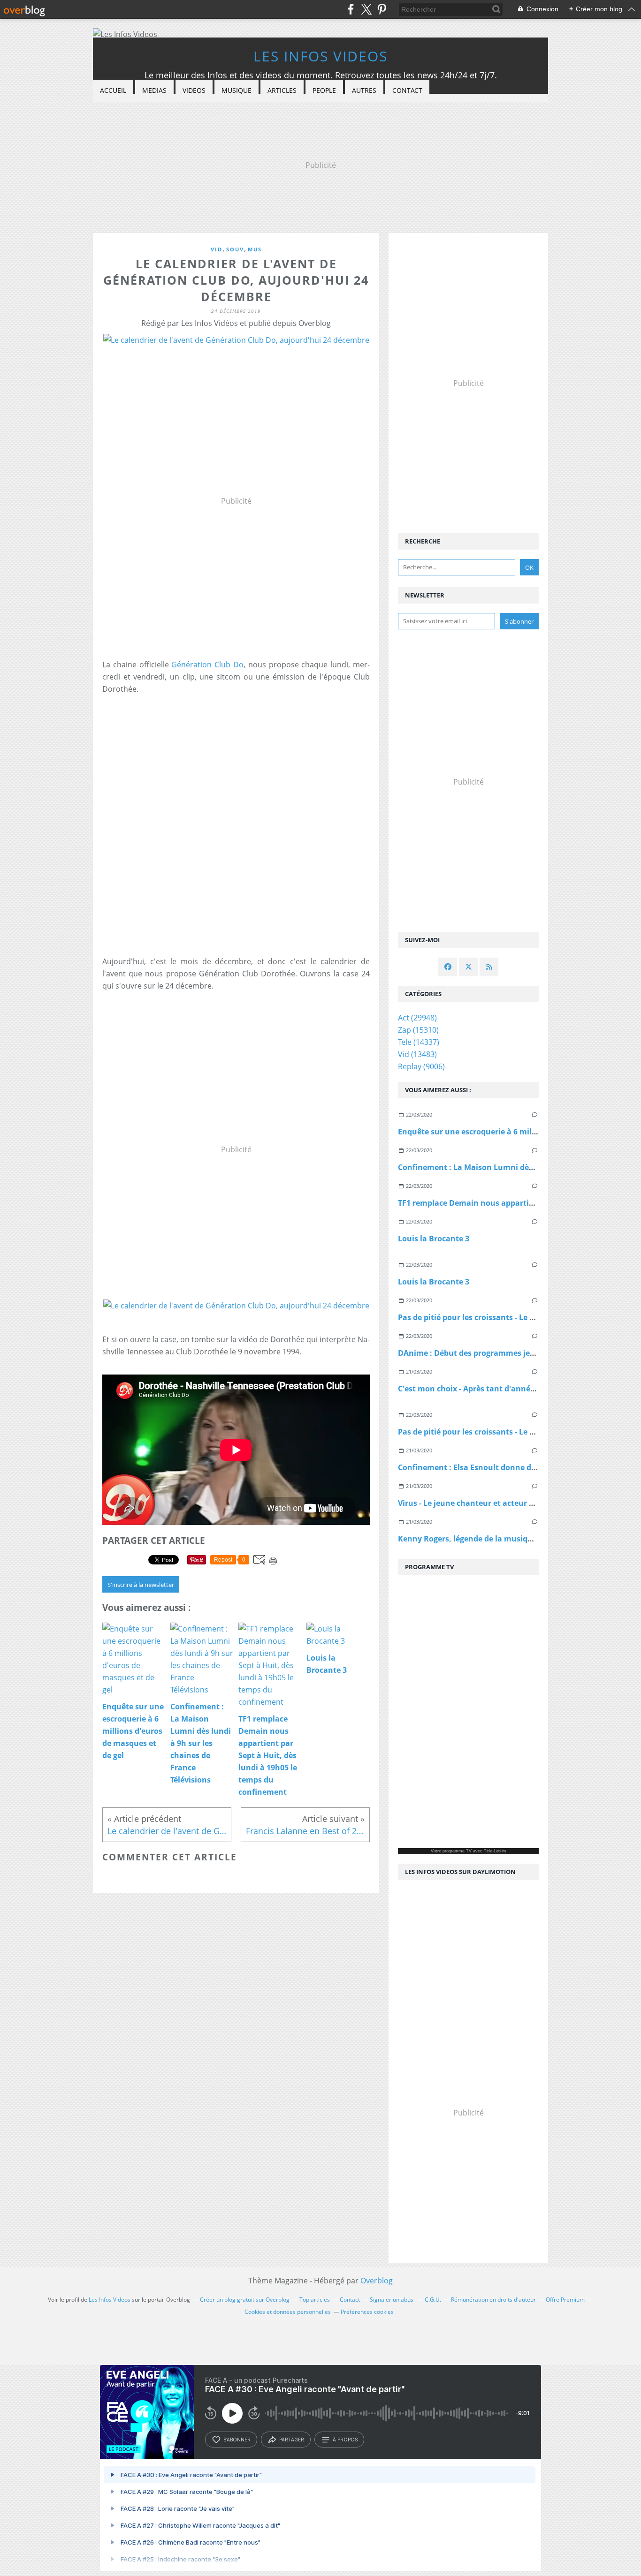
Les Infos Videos (320, 56)
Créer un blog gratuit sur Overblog (245, 2300)
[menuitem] (113, 91)
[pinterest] (382, 9)
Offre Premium (565, 2300)
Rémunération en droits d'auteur (493, 2300)
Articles (282, 90)
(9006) (421, 1066)
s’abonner (237, 2440)
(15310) (418, 1030)
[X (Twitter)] (366, 9)
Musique (237, 90)
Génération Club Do (207, 665)
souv (235, 249)
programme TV (457, 1851)
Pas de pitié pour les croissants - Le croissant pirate (493, 1317)
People (324, 90)
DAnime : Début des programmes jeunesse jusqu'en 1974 (504, 1353)
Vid (217, 249)
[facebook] (351, 9)
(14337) (419, 1042)
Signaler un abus (392, 2300)
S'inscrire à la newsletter (141, 1585)
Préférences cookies (367, 2312)
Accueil (113, 90)
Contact (407, 90)
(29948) (417, 1018)
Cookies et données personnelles (288, 2312)
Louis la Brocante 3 (434, 1239)
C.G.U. (433, 2300)
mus (255, 249)
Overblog (377, 2281)
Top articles (315, 2300)
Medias (154, 90)
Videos (194, 90)
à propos (345, 2440)
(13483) (417, 1054)
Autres (364, 90)
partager (292, 2440)
